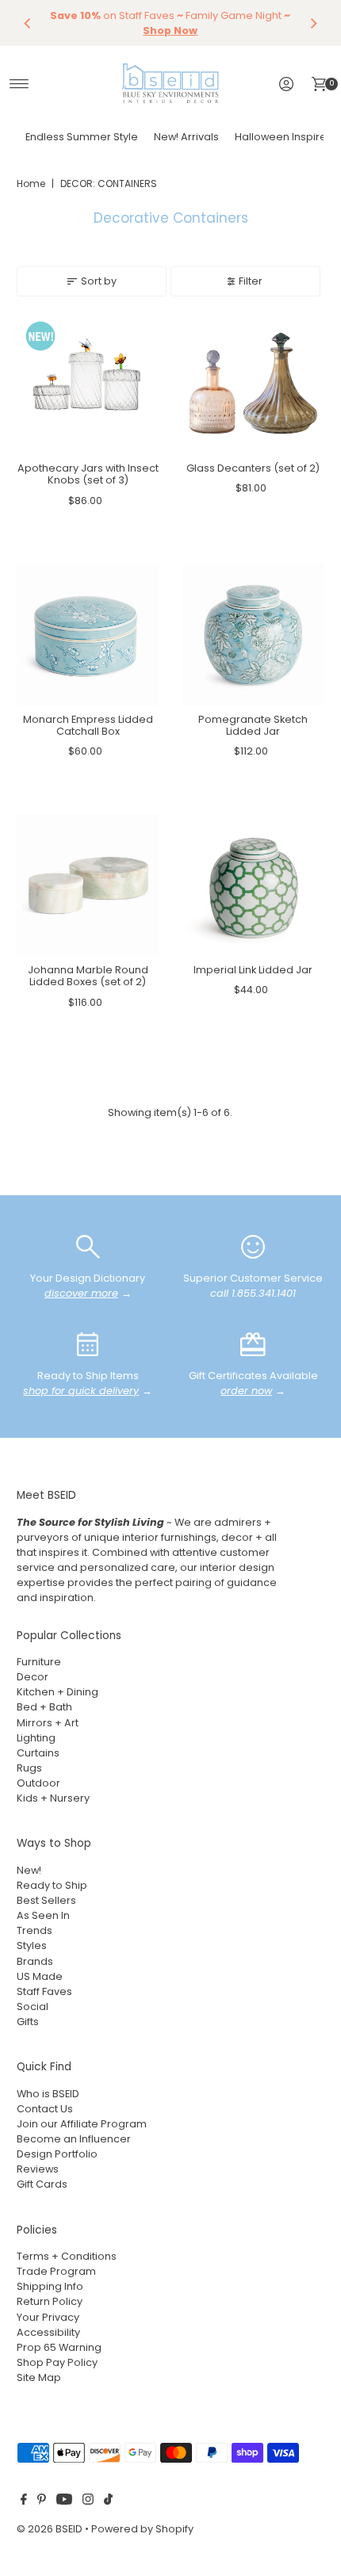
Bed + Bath (44, 1707)
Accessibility (48, 2332)
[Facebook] (24, 2501)
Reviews (38, 2169)
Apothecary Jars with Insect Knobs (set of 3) (88, 474)
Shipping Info (50, 2286)
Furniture (39, 1662)
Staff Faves (44, 1991)
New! (29, 1870)
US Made (40, 1976)
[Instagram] (88, 2501)
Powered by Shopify (142, 2529)
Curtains (38, 1753)
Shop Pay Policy (57, 2362)
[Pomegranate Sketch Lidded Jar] (253, 634)
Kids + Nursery (53, 1798)
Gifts (28, 2022)
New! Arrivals (186, 137)
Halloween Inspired (284, 137)
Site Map (39, 2377)
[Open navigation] (19, 84)
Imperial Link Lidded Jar (253, 970)
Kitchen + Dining (57, 1692)
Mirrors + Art (48, 1723)
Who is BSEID (48, 2094)
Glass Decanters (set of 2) (253, 468)
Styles (32, 1945)
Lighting (36, 1738)
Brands (35, 1961)
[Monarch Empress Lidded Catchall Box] (88, 634)
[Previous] (28, 23)
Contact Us (45, 2109)
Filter (251, 281)
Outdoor (38, 1783)
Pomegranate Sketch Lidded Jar (253, 725)
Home (31, 183)
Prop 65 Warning (59, 2347)
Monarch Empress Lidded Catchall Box (88, 725)
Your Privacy (48, 2317)
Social (33, 2007)
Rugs (29, 1768)
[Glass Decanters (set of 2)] (253, 383)
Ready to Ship (52, 1885)
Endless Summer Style (82, 137)
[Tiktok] (108, 2501)
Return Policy (50, 2301)
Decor (33, 1677)
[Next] (313, 23)
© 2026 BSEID (50, 2529)
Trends (34, 1930)
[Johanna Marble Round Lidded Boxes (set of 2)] (88, 885)
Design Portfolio (57, 2154)
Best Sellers (46, 1900)
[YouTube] (64, 2501)
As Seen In (43, 1915)
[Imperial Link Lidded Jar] (253, 885)
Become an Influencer (74, 2139)
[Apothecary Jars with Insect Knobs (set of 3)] (88, 383)
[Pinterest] (42, 2501)
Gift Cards (42, 2184)
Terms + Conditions (67, 2256)
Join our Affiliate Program (82, 2124)
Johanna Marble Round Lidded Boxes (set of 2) (88, 976)
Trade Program (56, 2271)
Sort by (99, 281)
